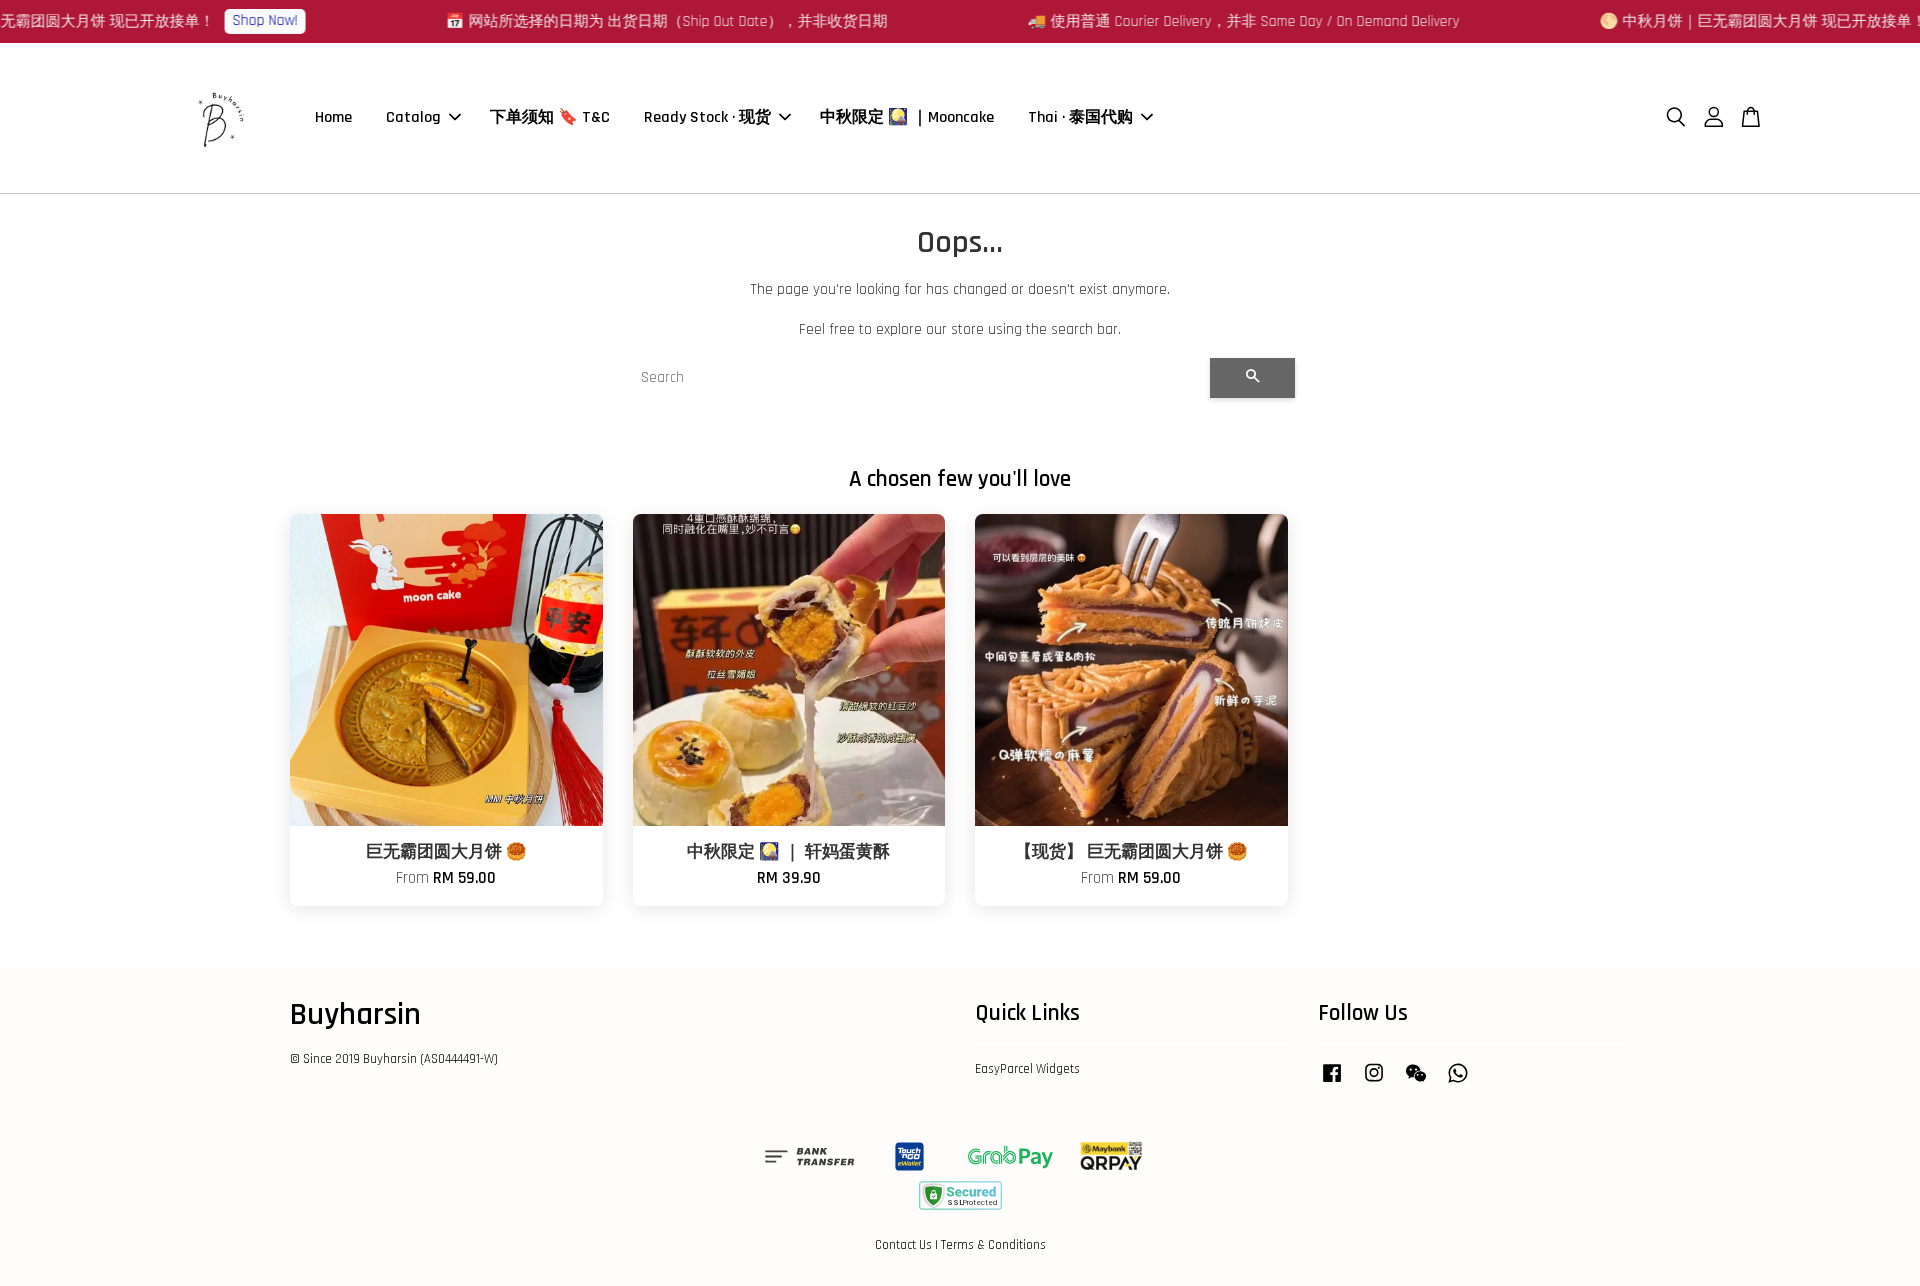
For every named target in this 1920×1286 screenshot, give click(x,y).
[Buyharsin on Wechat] (1416, 1083)
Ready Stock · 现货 (707, 117)
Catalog (413, 117)
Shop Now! (1497, 20)
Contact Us (903, 1245)
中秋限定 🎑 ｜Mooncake (907, 117)
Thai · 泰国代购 (1080, 117)
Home (333, 117)
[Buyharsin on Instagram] (1374, 1083)
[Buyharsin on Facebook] (1332, 1083)
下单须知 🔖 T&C (550, 117)
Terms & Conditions (993, 1245)
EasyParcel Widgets (1027, 1069)
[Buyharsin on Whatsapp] (1458, 1083)
